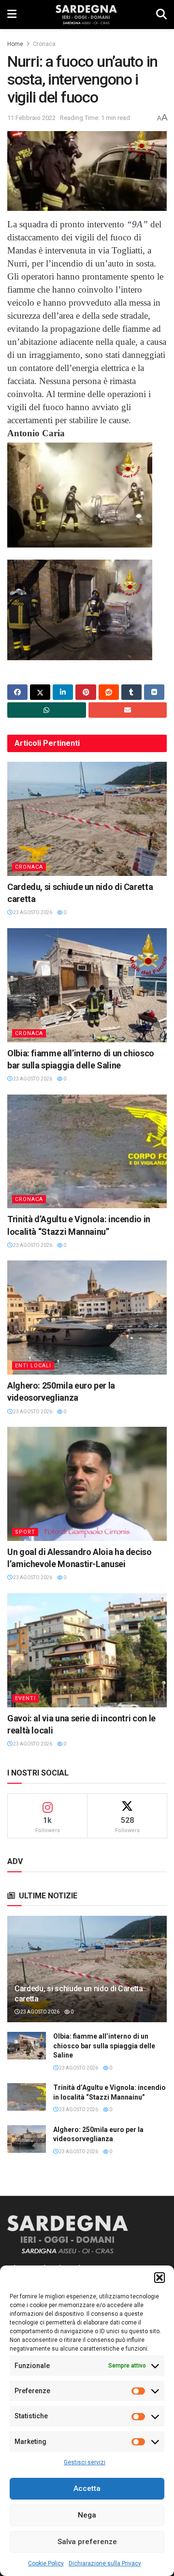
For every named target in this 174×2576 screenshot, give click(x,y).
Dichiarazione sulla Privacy (105, 2563)
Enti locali (33, 1366)
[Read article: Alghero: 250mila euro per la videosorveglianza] (87, 1318)
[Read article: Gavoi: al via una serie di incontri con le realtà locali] (87, 1650)
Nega (87, 2515)
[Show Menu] (12, 15)
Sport (25, 1532)
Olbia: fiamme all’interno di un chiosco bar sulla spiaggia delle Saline (104, 2046)
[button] (159, 2278)
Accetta (87, 2488)
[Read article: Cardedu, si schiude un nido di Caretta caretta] (87, 819)
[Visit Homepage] (86, 15)
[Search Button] (161, 15)
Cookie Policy (46, 2563)
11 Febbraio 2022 (31, 118)
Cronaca (44, 44)
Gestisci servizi (85, 2462)
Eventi (25, 1698)
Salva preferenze (87, 2542)
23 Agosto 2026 (32, 912)
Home (15, 44)
